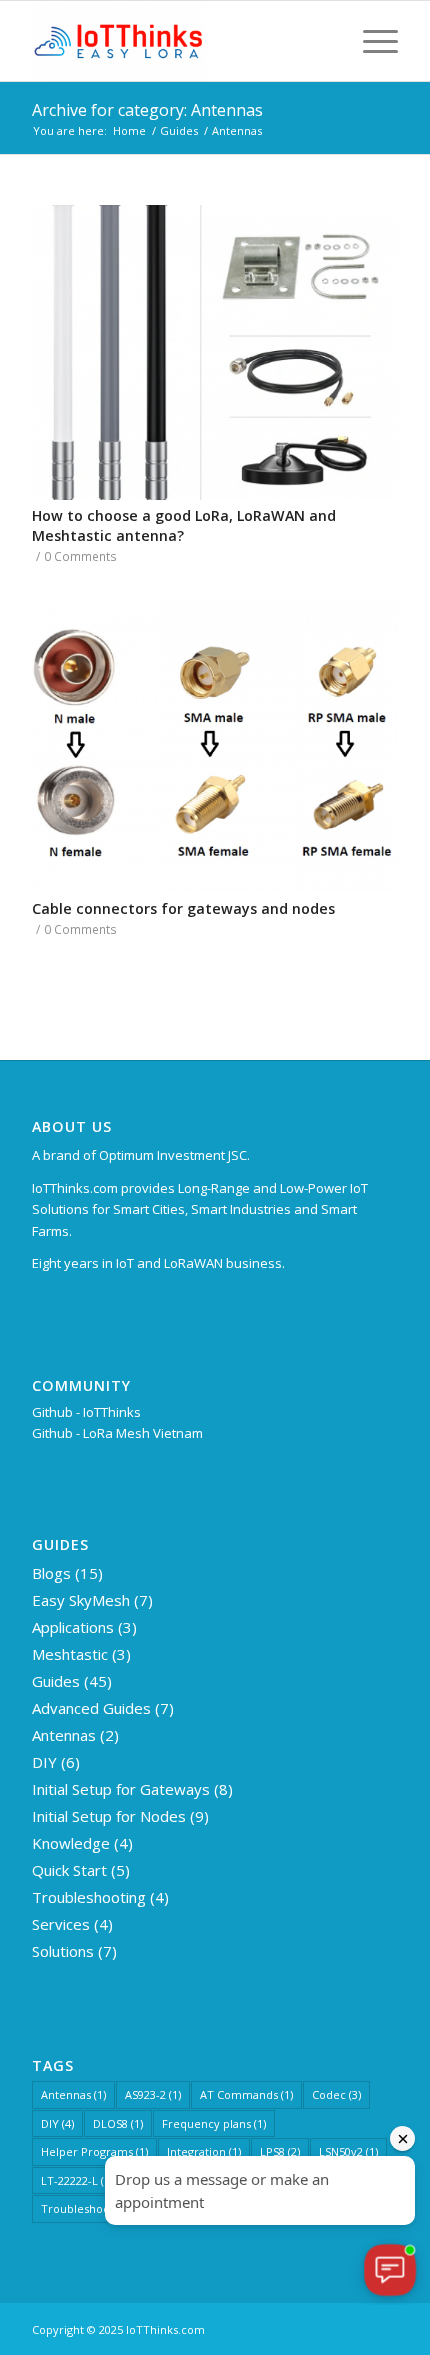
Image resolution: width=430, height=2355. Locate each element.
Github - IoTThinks (86, 1412)
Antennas (64, 1735)
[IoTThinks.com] (178, 41)
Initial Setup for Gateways (121, 1789)
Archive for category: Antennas (147, 110)
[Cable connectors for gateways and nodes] (215, 745)
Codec (336, 2094)
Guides (56, 1681)
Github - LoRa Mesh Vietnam (117, 1433)
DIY (44, 1762)
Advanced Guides (91, 1708)
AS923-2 (153, 2094)
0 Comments (80, 556)
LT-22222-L (77, 2180)
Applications (73, 1627)
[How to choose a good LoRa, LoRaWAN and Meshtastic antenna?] (215, 352)
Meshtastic (70, 1654)
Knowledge (71, 1843)
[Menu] (370, 41)
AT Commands (246, 2094)
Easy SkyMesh (81, 1600)
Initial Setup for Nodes (109, 1816)
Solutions (63, 1951)
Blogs (51, 1573)
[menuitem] (370, 41)
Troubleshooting (89, 1897)
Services (61, 1924)
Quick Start (69, 1870)
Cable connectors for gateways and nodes (183, 908)
